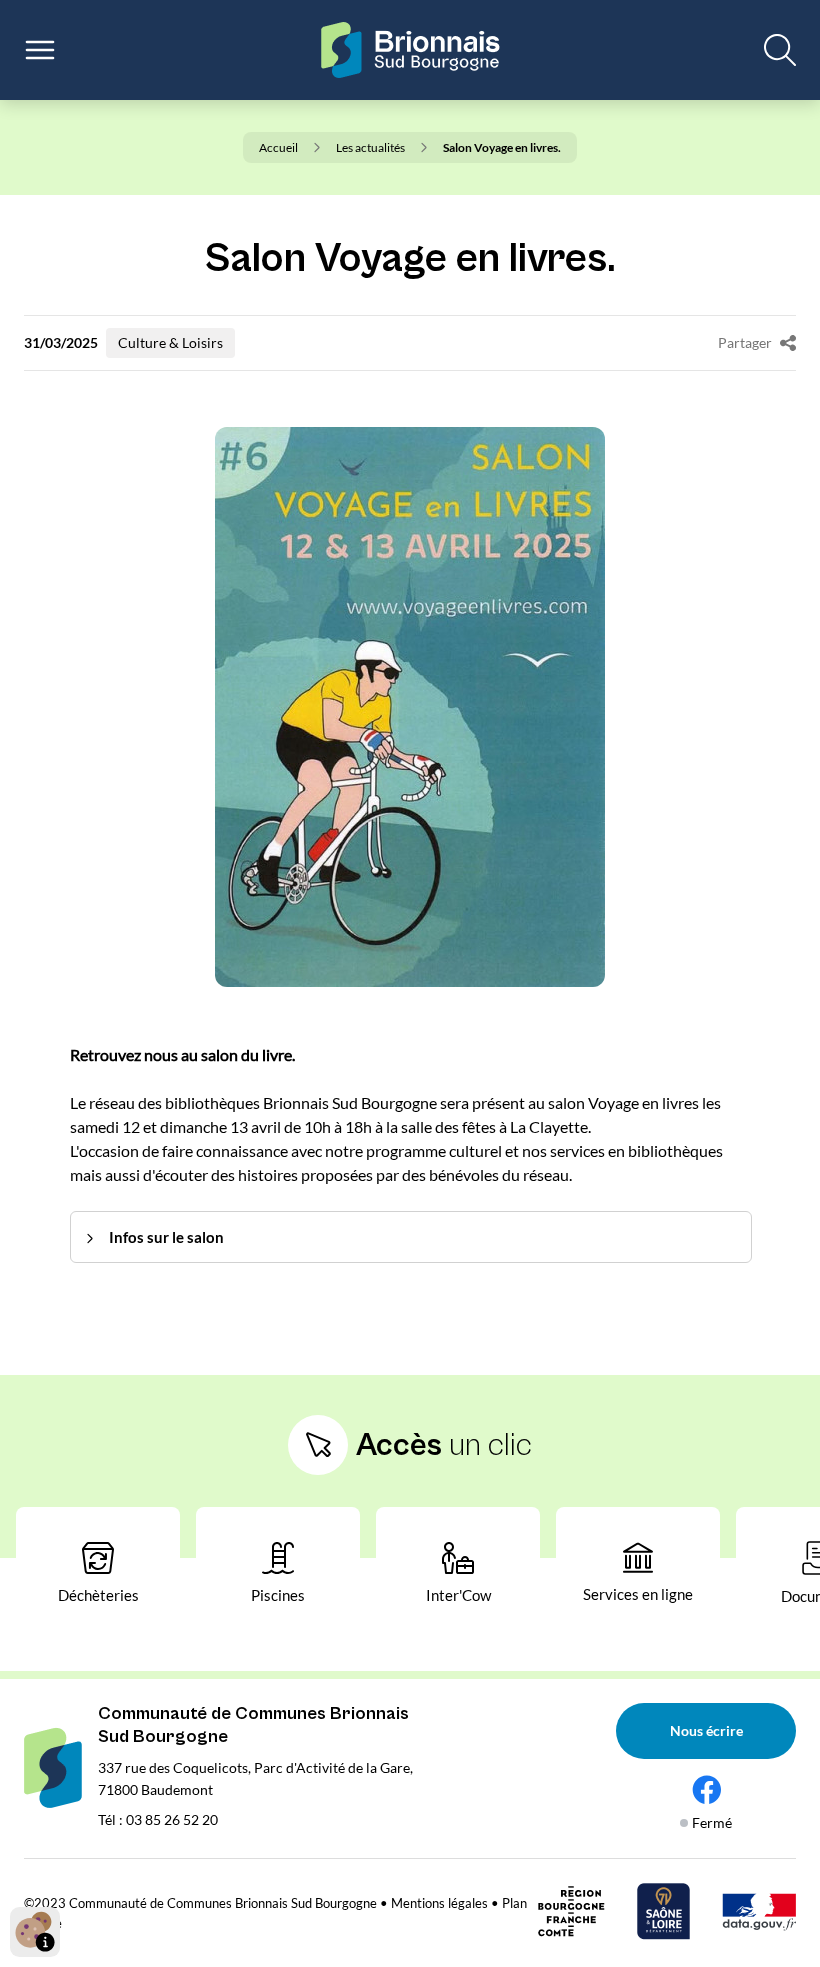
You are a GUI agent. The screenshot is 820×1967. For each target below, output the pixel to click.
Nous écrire (706, 1730)
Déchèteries (98, 1595)
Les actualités (370, 147)
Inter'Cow (458, 1595)
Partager (745, 342)
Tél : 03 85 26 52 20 (158, 1819)
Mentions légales (439, 1903)
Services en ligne (638, 1594)
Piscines (278, 1595)
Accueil (278, 147)
